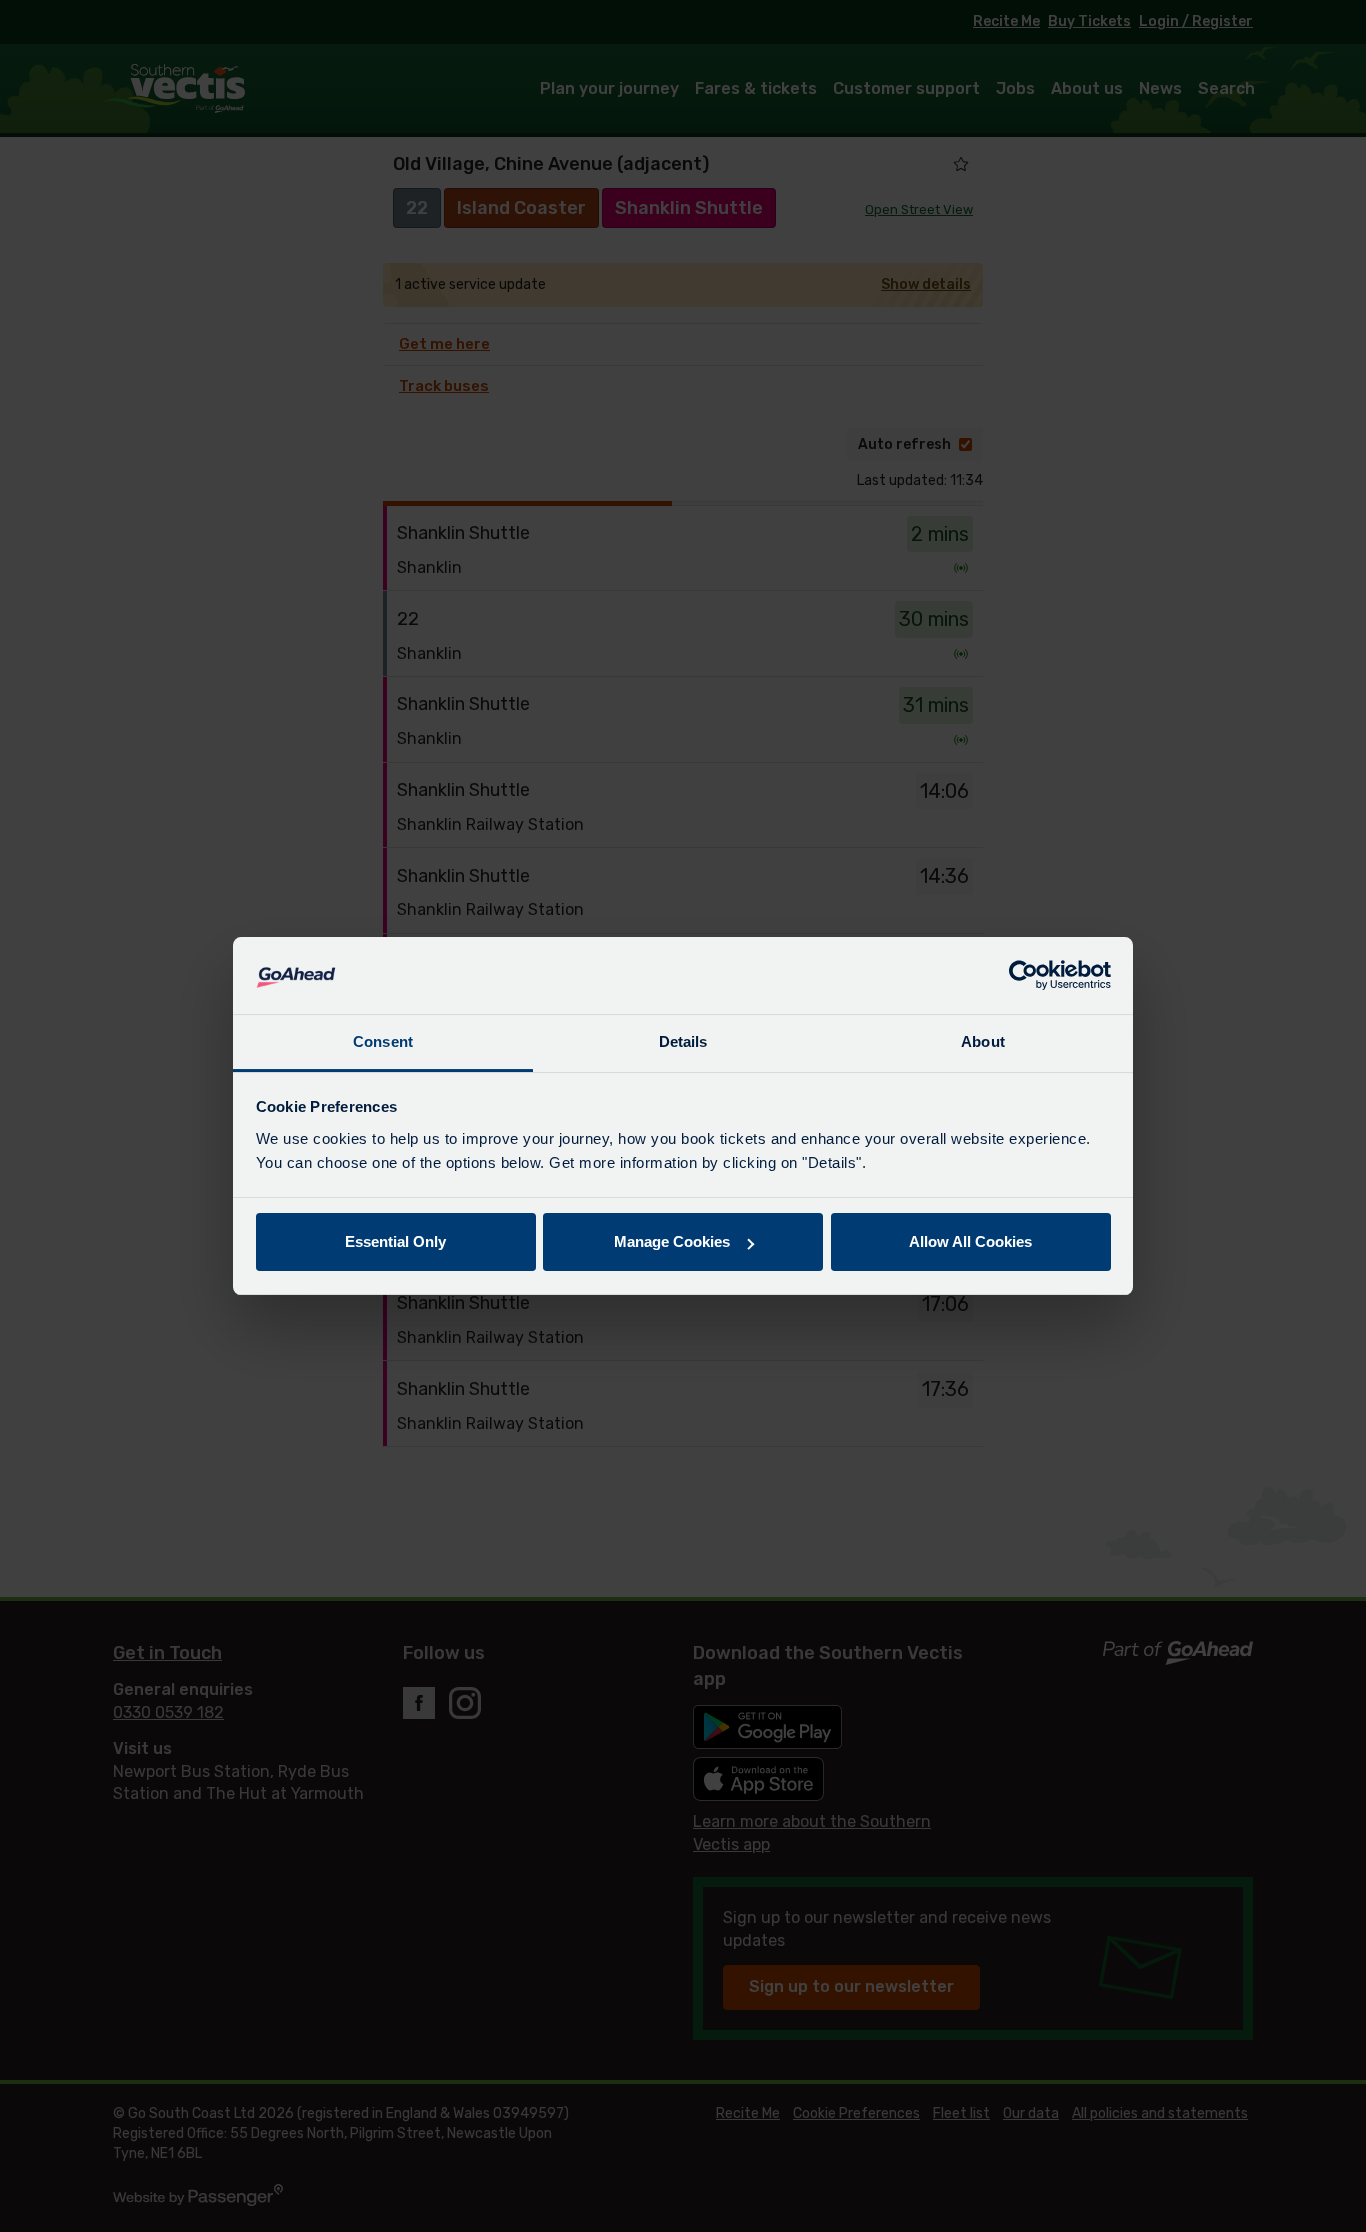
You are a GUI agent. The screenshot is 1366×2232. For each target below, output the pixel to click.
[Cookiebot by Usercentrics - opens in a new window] (1023, 976)
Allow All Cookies (970, 1241)
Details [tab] (683, 1041)
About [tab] (983, 1041)
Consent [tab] (383, 1041)
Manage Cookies (672, 1241)
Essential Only (395, 1241)
